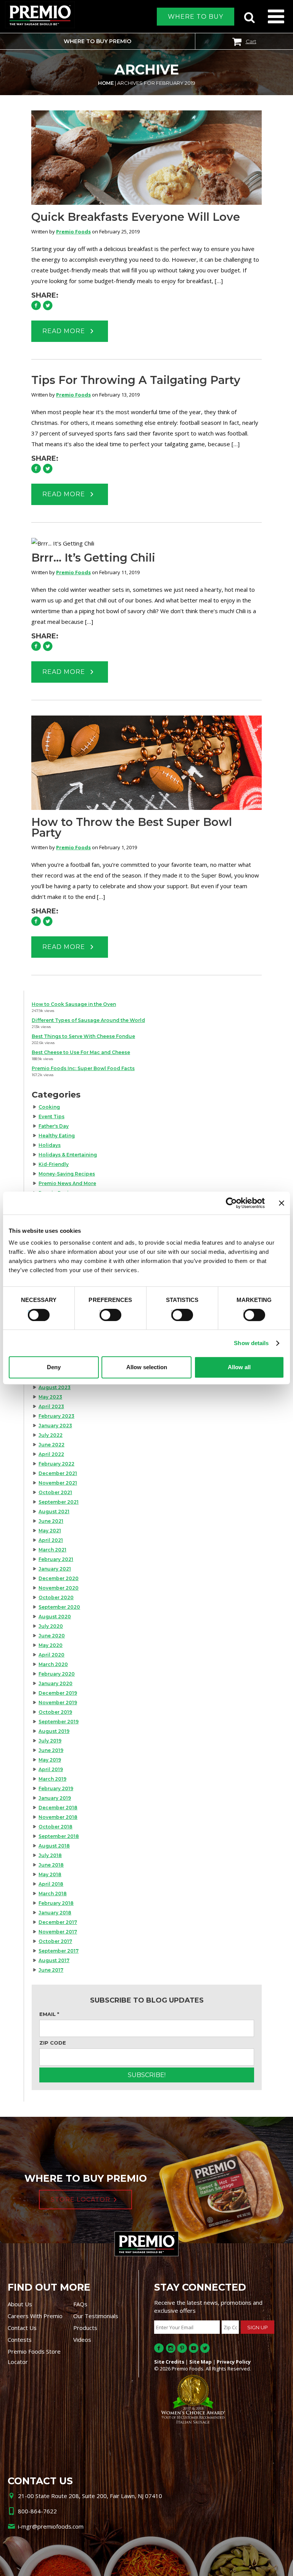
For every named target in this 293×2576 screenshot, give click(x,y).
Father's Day (54, 1126)
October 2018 (56, 1827)
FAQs (80, 2304)
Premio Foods (73, 232)
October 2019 (55, 1712)
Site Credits (169, 2362)
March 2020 (53, 1664)
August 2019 (54, 1731)
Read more (65, 331)
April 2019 (51, 1769)
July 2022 (51, 1435)
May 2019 (50, 1760)
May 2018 (50, 1874)
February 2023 (56, 1416)
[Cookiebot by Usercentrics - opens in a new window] (231, 1203)
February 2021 (56, 1559)
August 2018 (54, 1846)
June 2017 (51, 1970)
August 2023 (55, 1387)
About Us (20, 2304)
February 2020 (57, 1674)
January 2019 (55, 1798)
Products (85, 2328)
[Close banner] (282, 1203)
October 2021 (55, 1492)
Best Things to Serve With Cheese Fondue (83, 1036)
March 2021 (52, 1550)
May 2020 (51, 1645)
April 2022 (51, 1454)
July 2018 (50, 1855)
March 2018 (53, 1894)
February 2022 (56, 1464)
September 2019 (59, 1722)
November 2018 (58, 1817)
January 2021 (55, 1569)
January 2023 (55, 1426)
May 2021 (50, 1531)
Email (49, 2014)
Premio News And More (67, 1183)
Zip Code (53, 2043)
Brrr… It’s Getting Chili (93, 558)
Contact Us (22, 2328)
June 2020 (52, 1636)
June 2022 (52, 1445)
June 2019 (51, 1750)
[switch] (107, 1314)
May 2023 (50, 1397)
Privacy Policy (234, 2362)
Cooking (49, 1107)
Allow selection (147, 1367)
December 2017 (58, 1922)
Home (106, 83)
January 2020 (56, 1683)
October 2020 (56, 1597)
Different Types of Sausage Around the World (88, 1020)
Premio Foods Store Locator (34, 2357)
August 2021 (54, 1511)
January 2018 (55, 1913)
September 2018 (59, 1836)
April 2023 (51, 1406)
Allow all (239, 1367)
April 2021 (51, 1540)
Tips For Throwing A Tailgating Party (136, 380)
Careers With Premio (35, 2316)
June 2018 (51, 1865)
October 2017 (55, 1941)
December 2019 (58, 1693)
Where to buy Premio (97, 41)
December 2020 (59, 1578)
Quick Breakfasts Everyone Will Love (136, 217)
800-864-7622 (37, 2511)
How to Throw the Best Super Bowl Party (132, 827)
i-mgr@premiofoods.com (51, 2526)
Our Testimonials (96, 2316)
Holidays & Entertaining (68, 1155)
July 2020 (51, 1626)
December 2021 (58, 1473)
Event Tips (52, 1116)
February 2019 (56, 1788)
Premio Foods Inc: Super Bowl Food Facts (83, 1068)
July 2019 (50, 1741)
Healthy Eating (57, 1136)
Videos (82, 2340)
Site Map (200, 2362)
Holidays (50, 1145)
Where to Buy (196, 17)
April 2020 (52, 1655)
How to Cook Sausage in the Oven (74, 1004)
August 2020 (55, 1617)
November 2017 (58, 1932)
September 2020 (59, 1607)
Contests (20, 2340)
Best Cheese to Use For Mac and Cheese (81, 1052)
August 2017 (54, 1960)
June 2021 (51, 1521)
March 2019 (52, 1779)
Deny (54, 1367)
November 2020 (59, 1588)
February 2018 (56, 1903)
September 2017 (59, 1951)
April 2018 (51, 1884)
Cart (251, 41)
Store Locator (80, 2200)
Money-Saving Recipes (67, 1174)
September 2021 (59, 1502)
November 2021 (58, 1483)
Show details (251, 1343)
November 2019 (58, 1702)
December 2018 (58, 1808)
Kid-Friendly (54, 1164)
